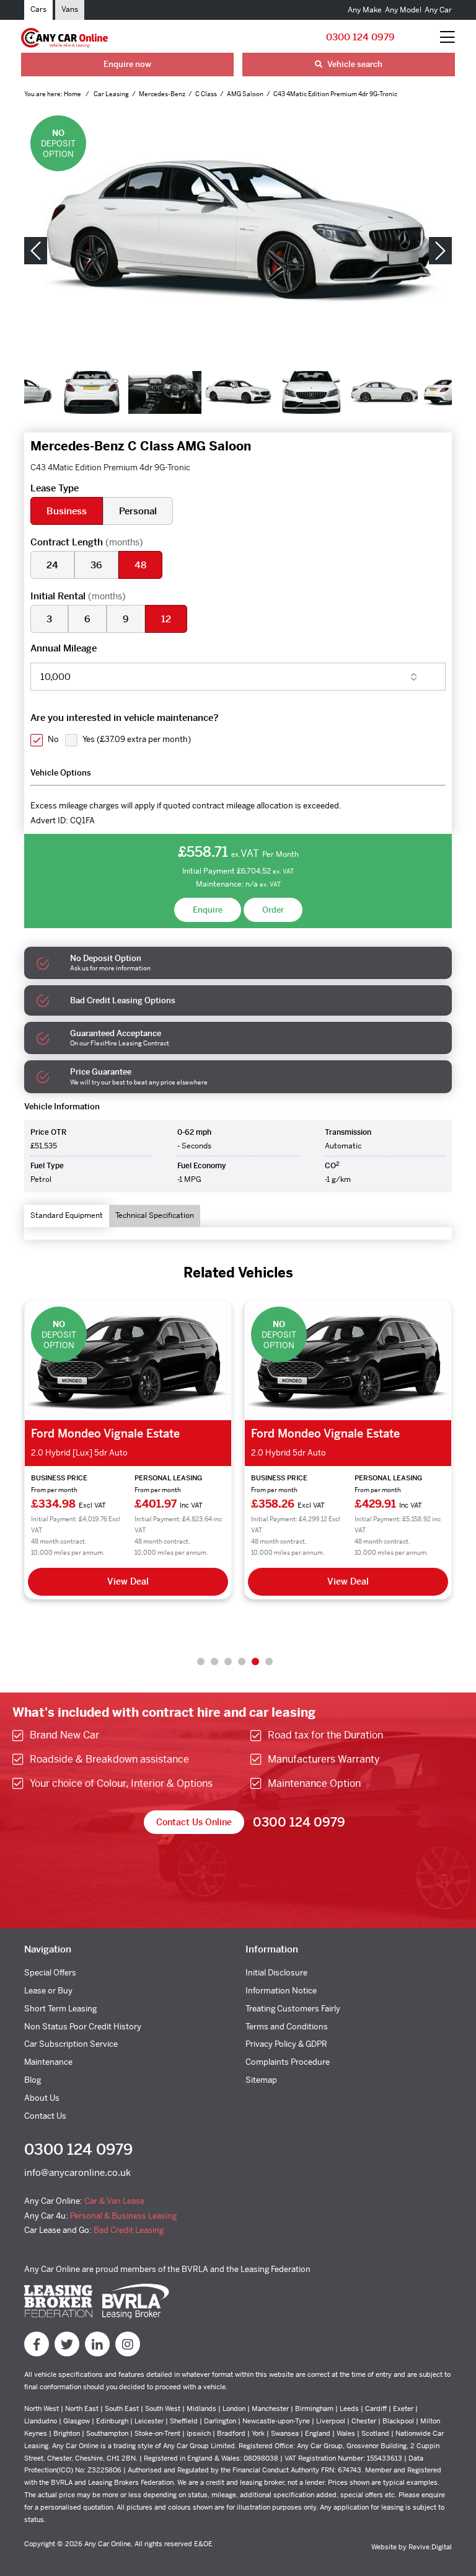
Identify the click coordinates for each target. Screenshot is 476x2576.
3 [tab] (228, 1661)
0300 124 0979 (360, 37)
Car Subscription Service (71, 2044)
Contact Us (45, 2116)
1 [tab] (201, 1661)
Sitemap (261, 2080)
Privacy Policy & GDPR (286, 2044)
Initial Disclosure (276, 1973)
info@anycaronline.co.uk (77, 2172)
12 (166, 619)
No (53, 739)
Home (73, 94)
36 (96, 565)
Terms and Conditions (287, 2027)
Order (273, 910)
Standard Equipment (67, 1215)
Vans (70, 9)
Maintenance (48, 2062)
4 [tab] (242, 1661)
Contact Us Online (194, 1822)
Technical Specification (155, 1215)
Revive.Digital (430, 2547)
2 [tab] (214, 1661)
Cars (38, 9)
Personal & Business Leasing (123, 2216)
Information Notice (281, 1991)
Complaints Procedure (288, 2062)
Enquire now (127, 64)
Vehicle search (354, 64)
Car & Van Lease (114, 2201)
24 (52, 565)
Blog (33, 2080)
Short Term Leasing (60, 2009)
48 (140, 565)
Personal (138, 511)
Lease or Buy (48, 1991)
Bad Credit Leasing (129, 2230)
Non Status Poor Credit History (83, 2027)
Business (67, 511)
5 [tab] (255, 1661)
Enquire (208, 910)
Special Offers (50, 1973)
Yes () (137, 739)
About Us (42, 2098)
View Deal (128, 1581)
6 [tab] (269, 1661)
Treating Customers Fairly (293, 2009)
